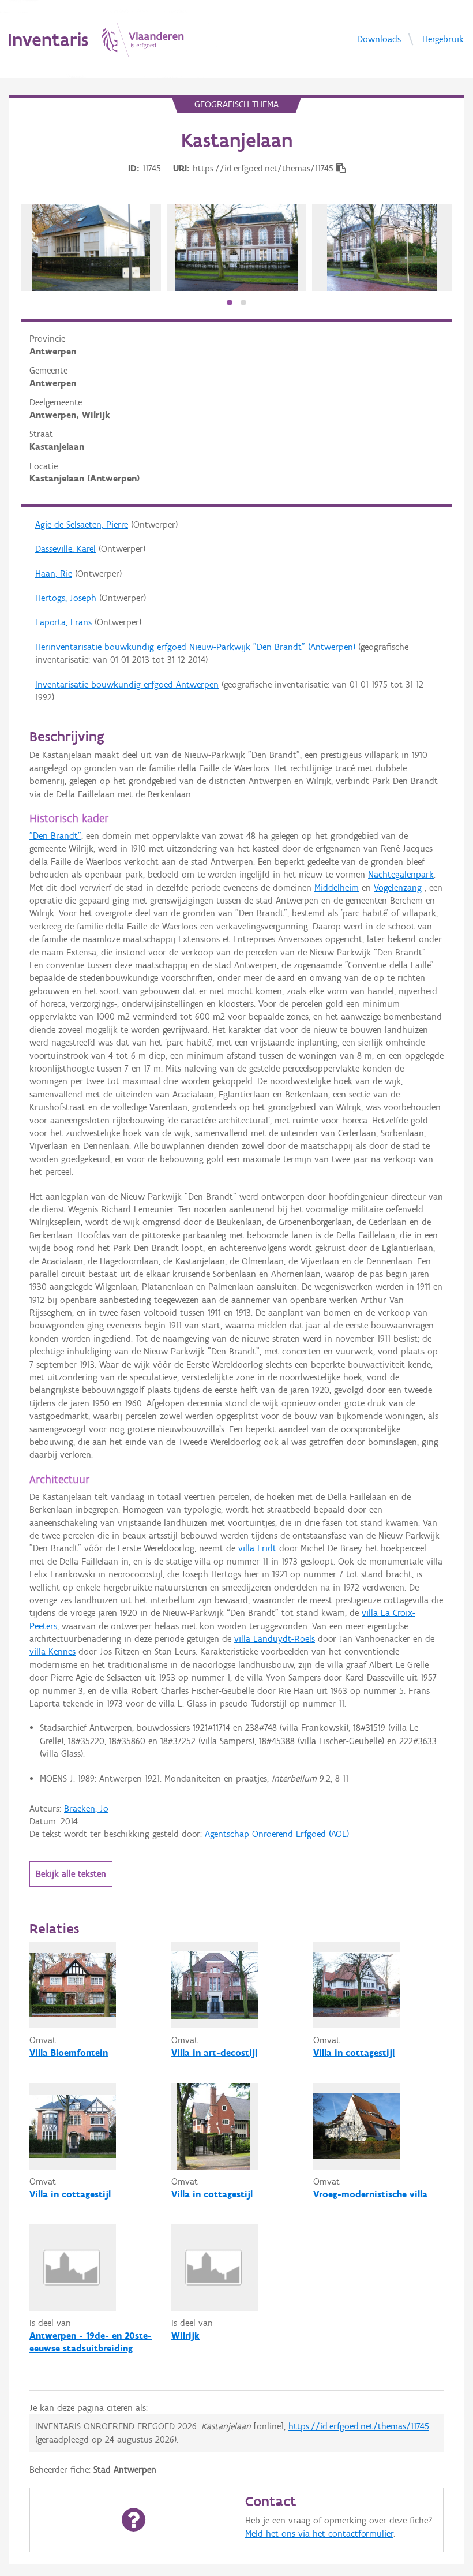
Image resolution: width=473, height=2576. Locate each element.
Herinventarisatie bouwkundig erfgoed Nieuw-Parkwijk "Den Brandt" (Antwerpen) (195, 647)
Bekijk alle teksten (71, 1874)
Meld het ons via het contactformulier (319, 2534)
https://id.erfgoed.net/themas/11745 (359, 2426)
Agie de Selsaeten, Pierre (82, 524)
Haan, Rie (54, 574)
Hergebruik (443, 38)
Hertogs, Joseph (66, 598)
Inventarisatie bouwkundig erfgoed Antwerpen (127, 684)
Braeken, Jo (86, 1808)
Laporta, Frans (63, 622)
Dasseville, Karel (65, 549)
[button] (230, 303)
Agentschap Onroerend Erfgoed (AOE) (277, 1834)
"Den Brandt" (55, 836)
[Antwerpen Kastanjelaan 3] (91, 248)
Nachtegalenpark (401, 874)
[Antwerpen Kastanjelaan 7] (236, 248)
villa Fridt (257, 1548)
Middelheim (337, 888)
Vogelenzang (398, 888)
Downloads (379, 38)
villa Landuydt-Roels (275, 1639)
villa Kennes (52, 1651)
